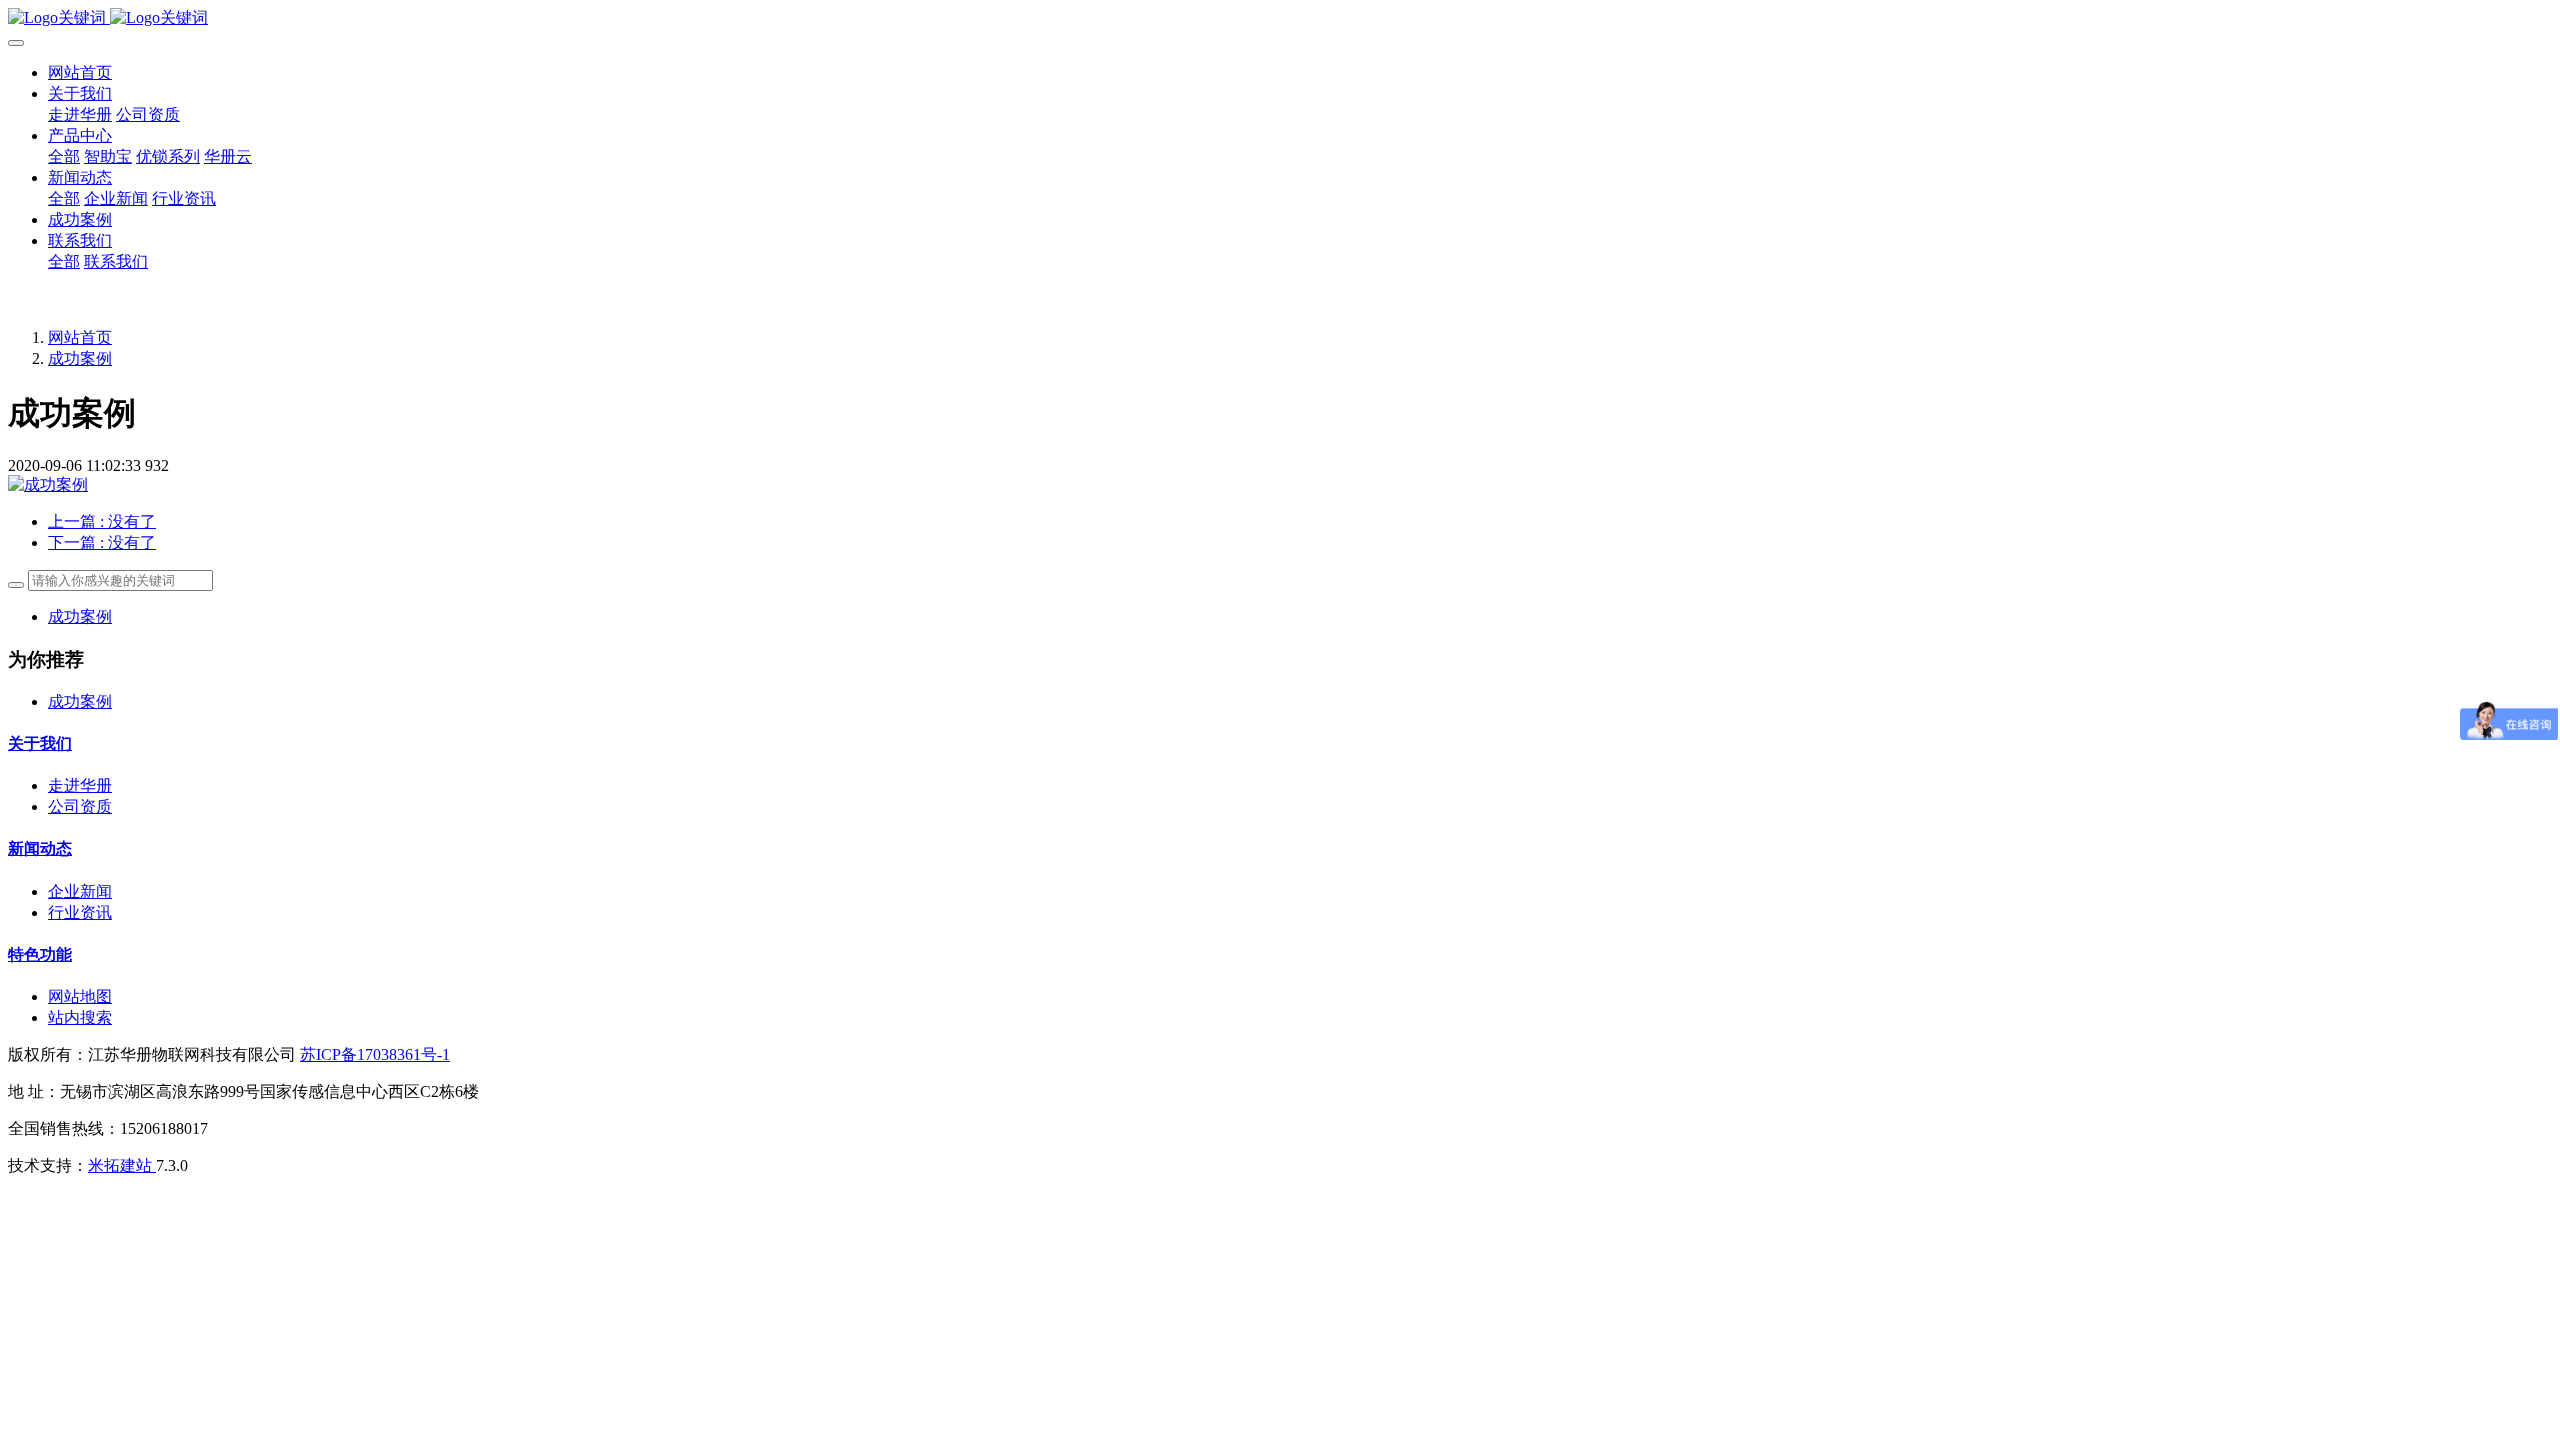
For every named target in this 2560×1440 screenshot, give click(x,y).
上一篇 (102, 521)
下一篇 (102, 542)
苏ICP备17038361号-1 (375, 1054)
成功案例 (80, 358)
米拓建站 (122, 1165)
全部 (64, 156)
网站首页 (80, 72)
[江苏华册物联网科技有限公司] (1280, 18)
